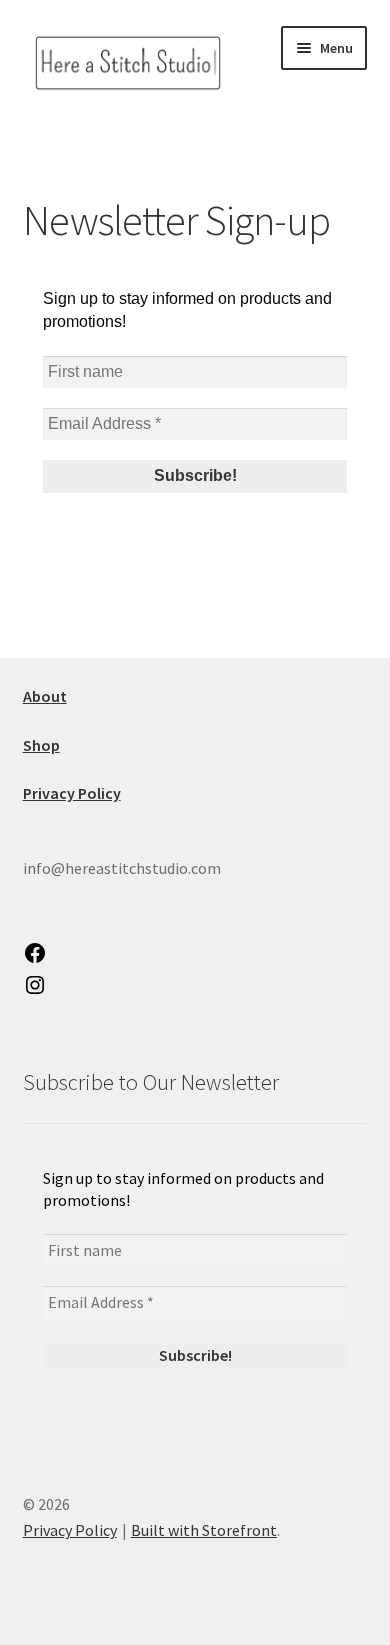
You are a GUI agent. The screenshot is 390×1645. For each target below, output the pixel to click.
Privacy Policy (70, 1530)
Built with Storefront (204, 1530)
